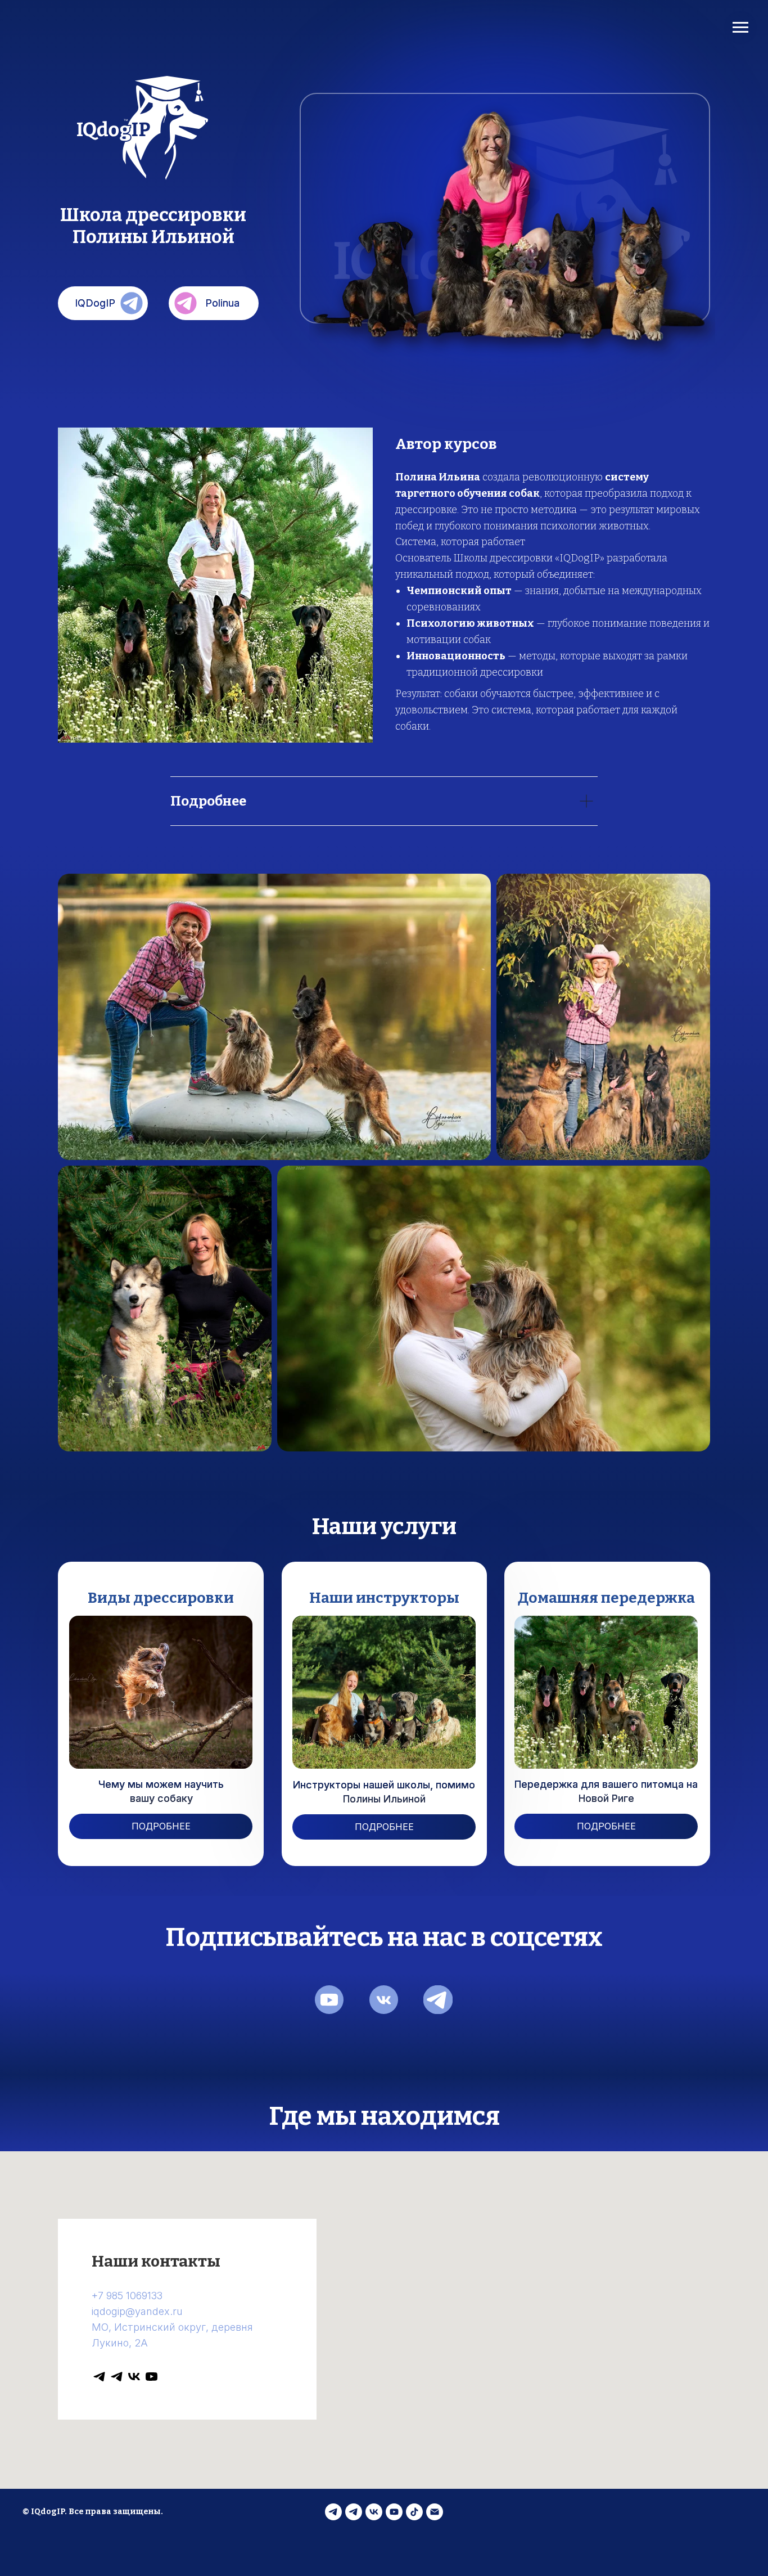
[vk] (134, 2377)
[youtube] (152, 2377)
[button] (161, 1826)
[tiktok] (414, 2512)
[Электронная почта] (435, 2512)
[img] (329, 2000)
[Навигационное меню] (740, 28)
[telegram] (99, 2377)
